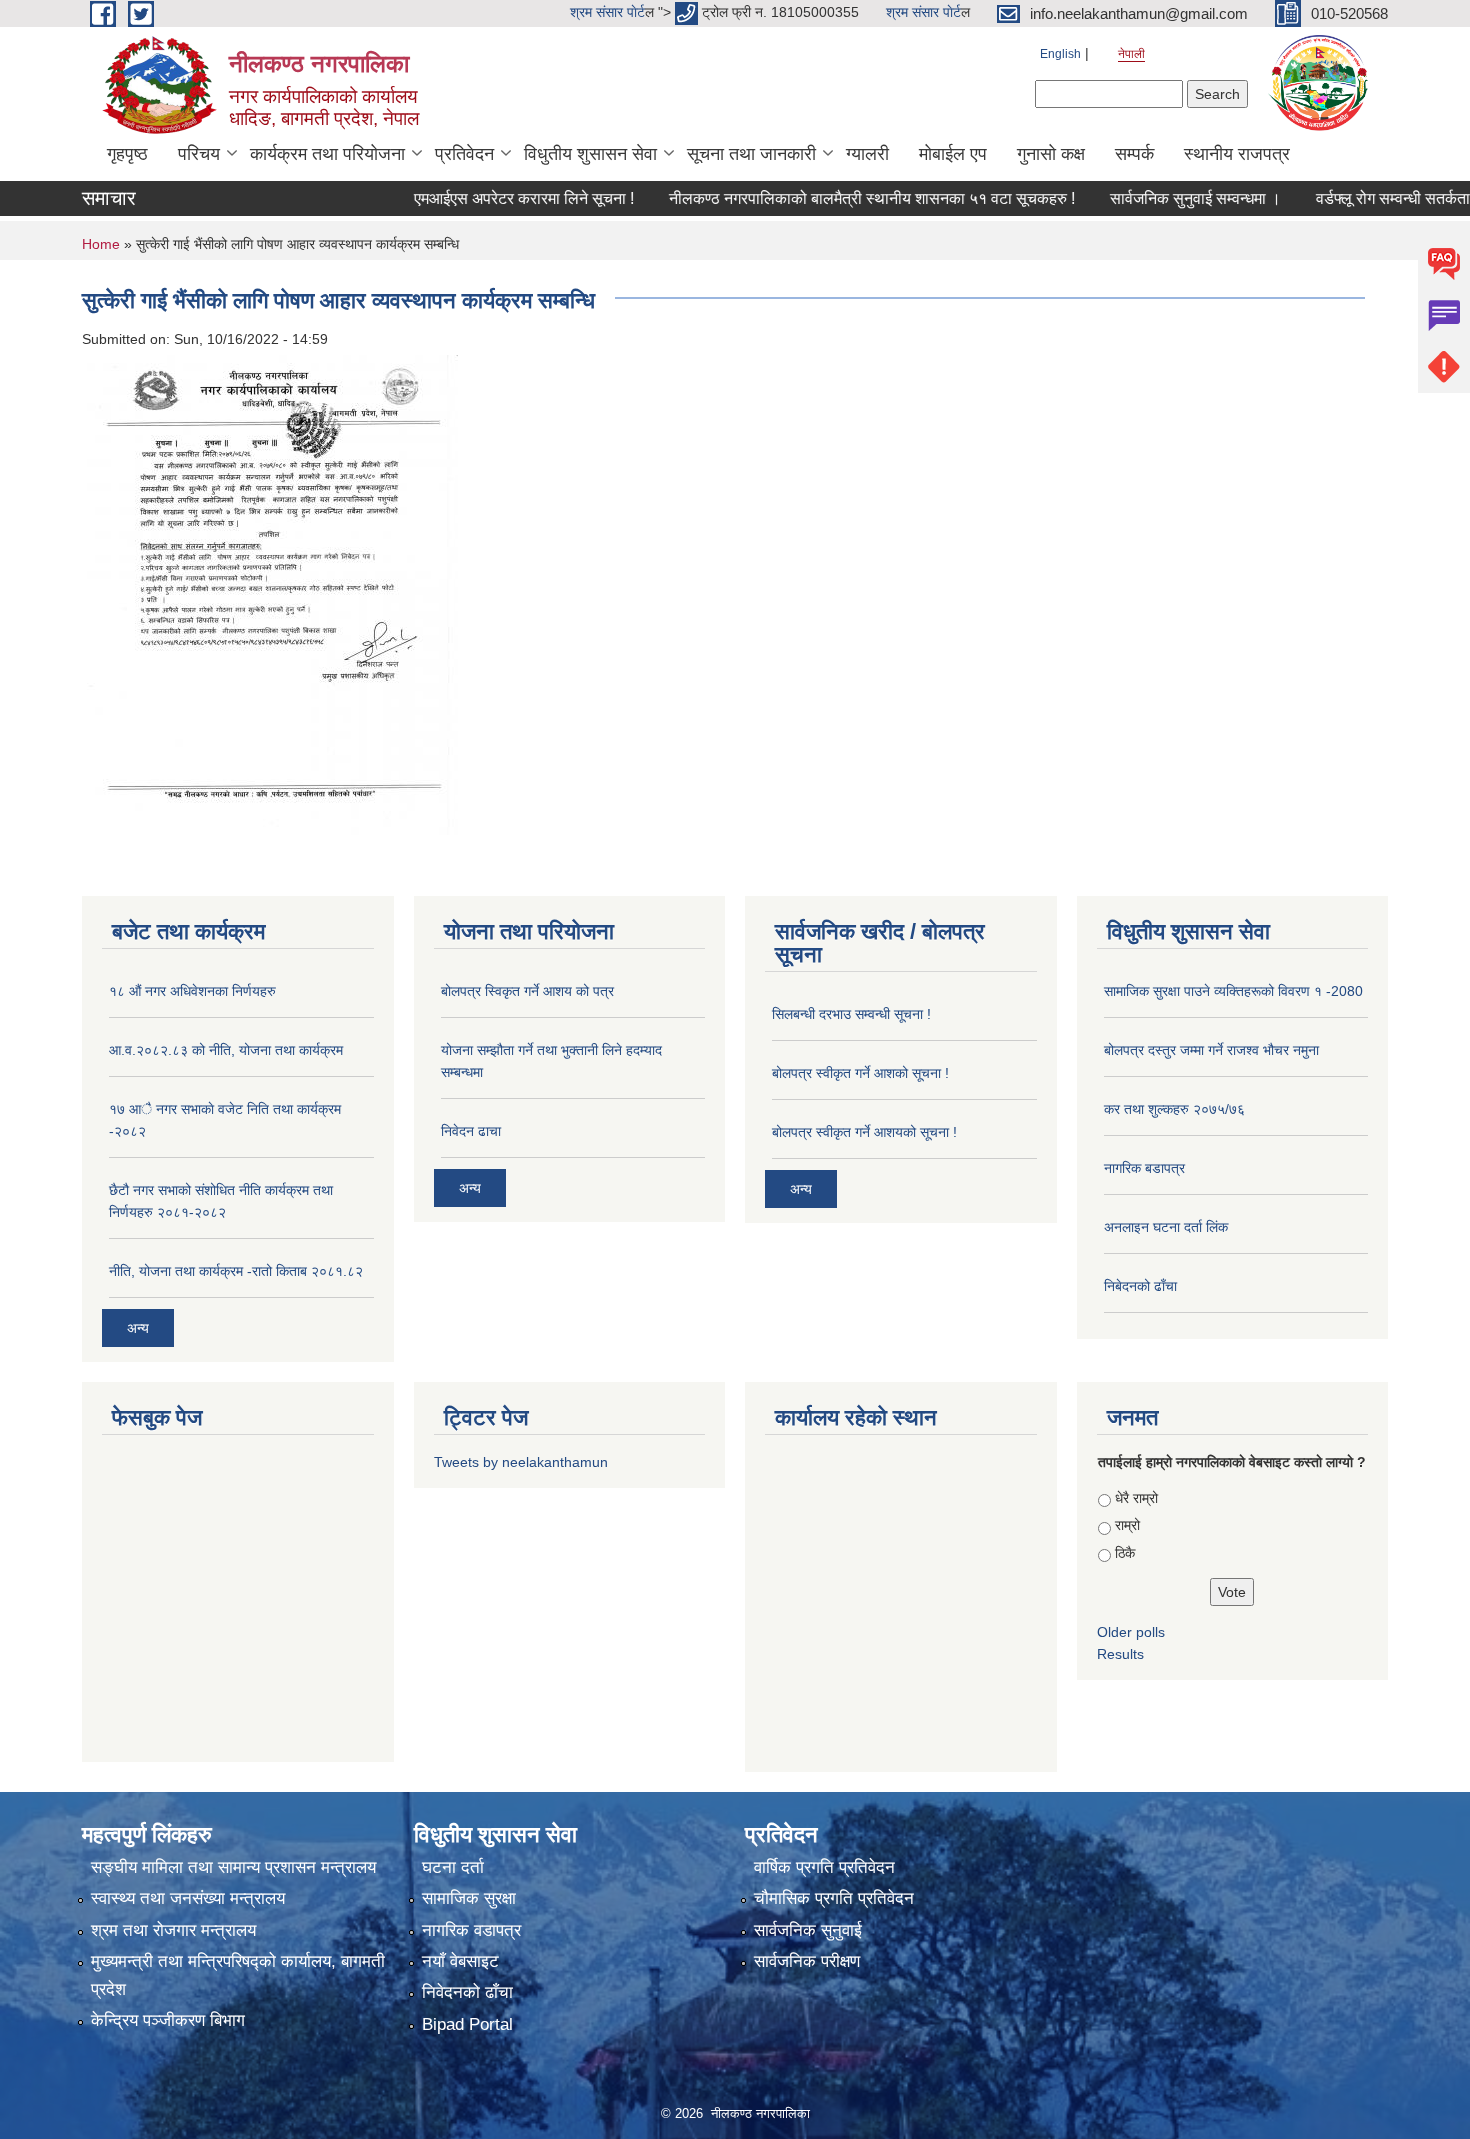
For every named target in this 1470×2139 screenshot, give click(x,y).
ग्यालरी (867, 154)
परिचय (199, 154)
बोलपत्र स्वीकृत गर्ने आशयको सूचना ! (864, 1132)
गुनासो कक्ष (1051, 154)
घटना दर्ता (453, 1867)
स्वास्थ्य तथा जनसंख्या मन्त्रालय (188, 1898)
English (1060, 54)
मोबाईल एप (953, 154)
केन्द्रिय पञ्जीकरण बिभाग (168, 2020)
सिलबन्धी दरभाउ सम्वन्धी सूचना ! (851, 1014)
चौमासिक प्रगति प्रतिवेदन (834, 1898)
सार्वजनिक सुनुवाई (808, 1930)
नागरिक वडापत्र (471, 1930)
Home (101, 244)
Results (1120, 1654)
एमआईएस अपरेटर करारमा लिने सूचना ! (461, 198)
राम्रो (1127, 1525)
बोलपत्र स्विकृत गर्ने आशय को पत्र (527, 991)
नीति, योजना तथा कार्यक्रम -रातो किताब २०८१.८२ (236, 1271)
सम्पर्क (1134, 154)
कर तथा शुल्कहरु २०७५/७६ (1174, 1109)
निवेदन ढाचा (471, 1131)
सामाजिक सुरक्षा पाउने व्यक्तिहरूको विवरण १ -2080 (1233, 991)
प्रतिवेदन (464, 154)
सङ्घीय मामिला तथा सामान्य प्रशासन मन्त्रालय (233, 1867)
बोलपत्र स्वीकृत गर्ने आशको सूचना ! (860, 1073)
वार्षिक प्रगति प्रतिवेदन (824, 1867)
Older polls (1131, 1632)
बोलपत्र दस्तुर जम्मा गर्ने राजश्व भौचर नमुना (1211, 1050)
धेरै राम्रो (1136, 1498)
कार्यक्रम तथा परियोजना (327, 154)
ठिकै (1125, 1553)
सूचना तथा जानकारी (751, 154)
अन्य (138, 1328)
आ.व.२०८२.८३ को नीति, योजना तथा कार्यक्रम (226, 1050)
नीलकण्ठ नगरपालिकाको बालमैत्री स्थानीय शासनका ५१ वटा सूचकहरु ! (809, 198)
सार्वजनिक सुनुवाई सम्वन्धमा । (1132, 198)
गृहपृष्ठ (127, 154)
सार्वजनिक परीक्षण (807, 1961)
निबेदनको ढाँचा (1140, 1286)
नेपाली (1131, 54)
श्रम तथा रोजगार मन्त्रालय (173, 1930)
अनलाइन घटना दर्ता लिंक (1166, 1227)
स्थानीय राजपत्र (1237, 154)
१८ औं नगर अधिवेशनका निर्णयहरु (192, 991)
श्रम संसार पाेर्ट (607, 12)
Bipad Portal (467, 2024)
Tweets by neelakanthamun (521, 1462)
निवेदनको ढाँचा (467, 1992)
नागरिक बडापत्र (1144, 1168)
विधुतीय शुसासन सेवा (590, 154)
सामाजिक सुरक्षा (469, 1898)
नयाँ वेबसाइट (460, 1961)
